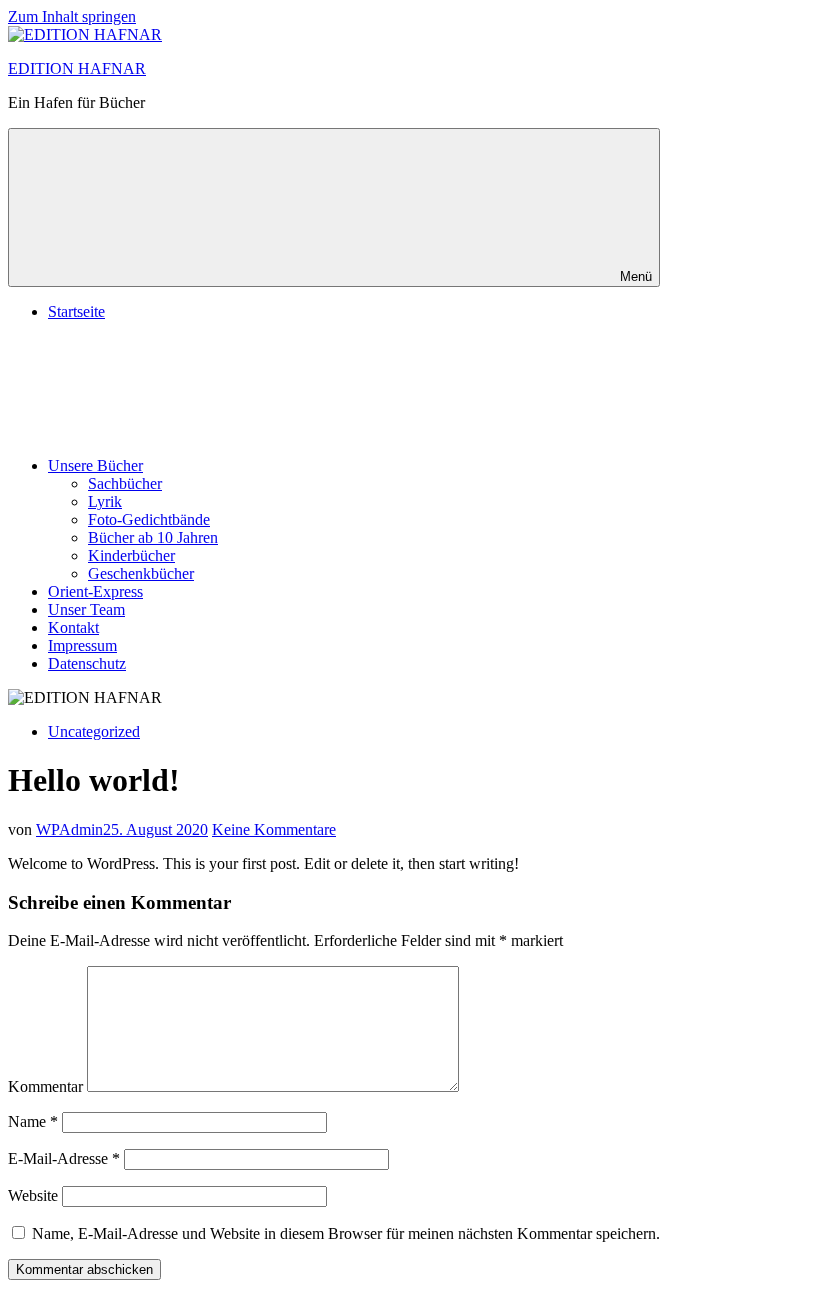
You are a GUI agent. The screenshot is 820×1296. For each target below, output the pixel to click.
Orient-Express (95, 591)
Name (33, 1121)
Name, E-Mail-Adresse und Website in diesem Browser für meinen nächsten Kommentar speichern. (346, 1233)
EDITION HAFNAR (77, 68)
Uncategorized (94, 731)
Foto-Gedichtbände (149, 519)
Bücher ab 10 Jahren (153, 537)
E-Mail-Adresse (64, 1158)
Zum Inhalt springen (72, 16)
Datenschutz (87, 663)
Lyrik (105, 501)
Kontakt (73, 627)
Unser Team (86, 609)
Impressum (82, 645)
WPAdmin (69, 829)
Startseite (76, 311)
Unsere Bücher (95, 465)
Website (33, 1195)
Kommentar (45, 1086)
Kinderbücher (131, 555)
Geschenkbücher (141, 573)
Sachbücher (125, 483)
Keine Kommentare (274, 829)
